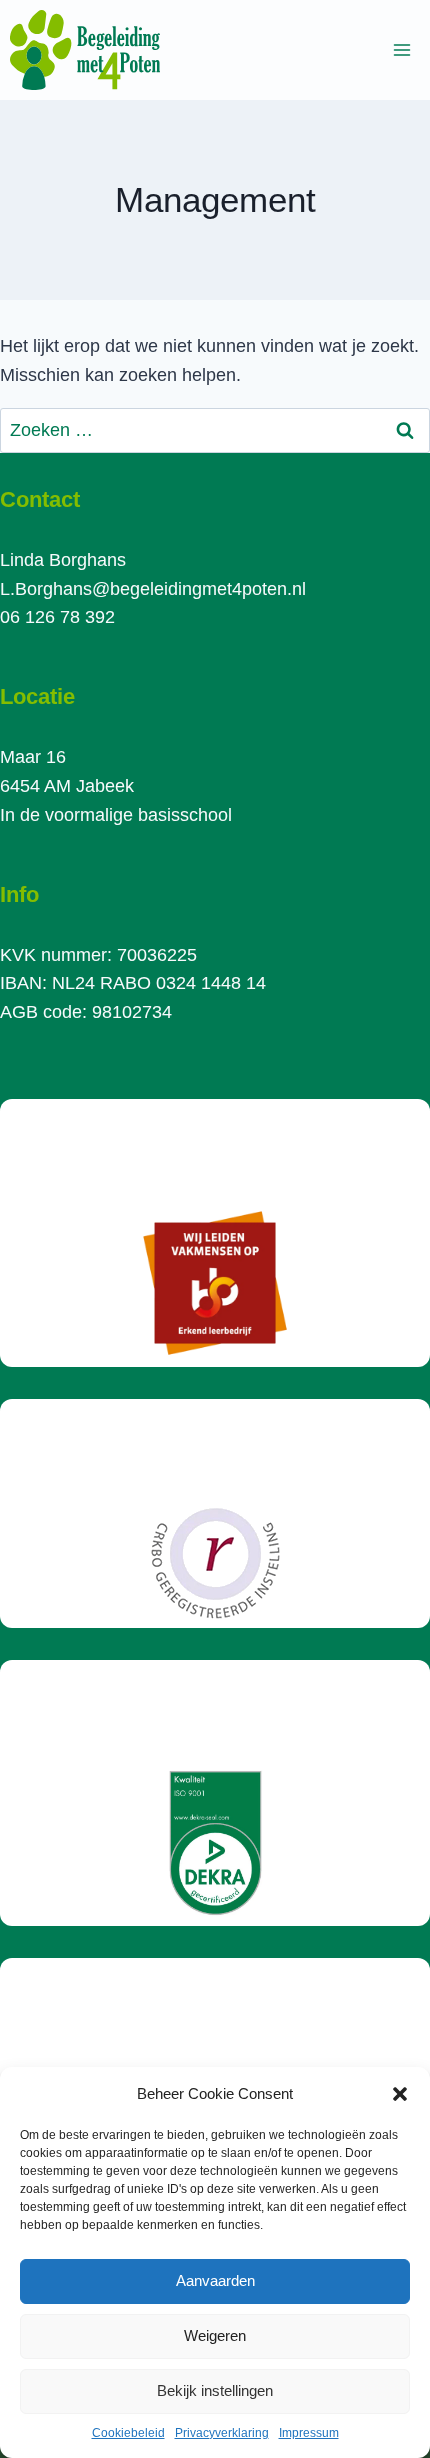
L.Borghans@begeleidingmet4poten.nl (153, 589)
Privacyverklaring (222, 2433)
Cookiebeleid (128, 2433)
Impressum (309, 2433)
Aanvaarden (215, 2280)
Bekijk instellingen (215, 2390)
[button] (400, 2094)
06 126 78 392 (57, 617)
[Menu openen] (401, 49)
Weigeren (215, 2335)
